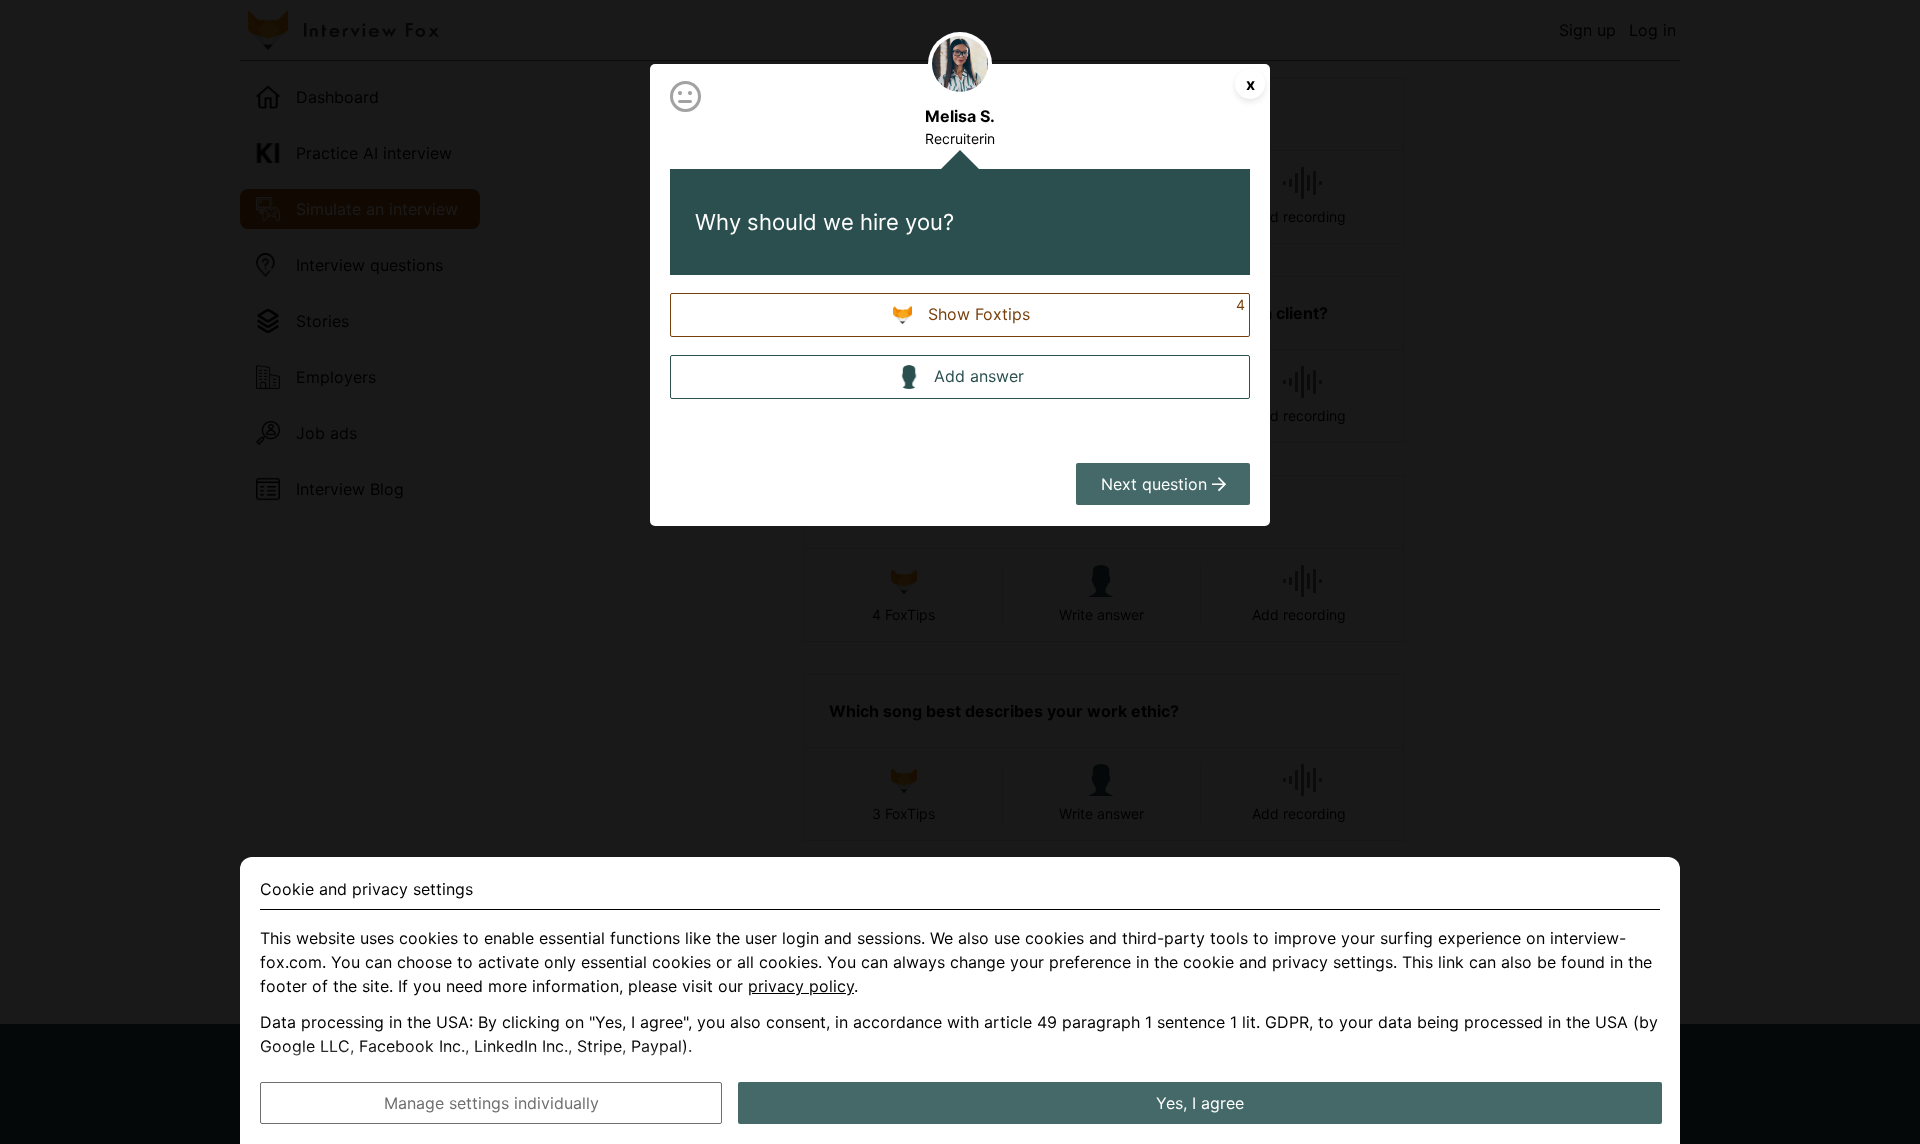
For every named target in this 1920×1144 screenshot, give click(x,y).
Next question (1156, 484)
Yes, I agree (1200, 1103)
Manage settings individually (491, 1103)
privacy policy (801, 986)
